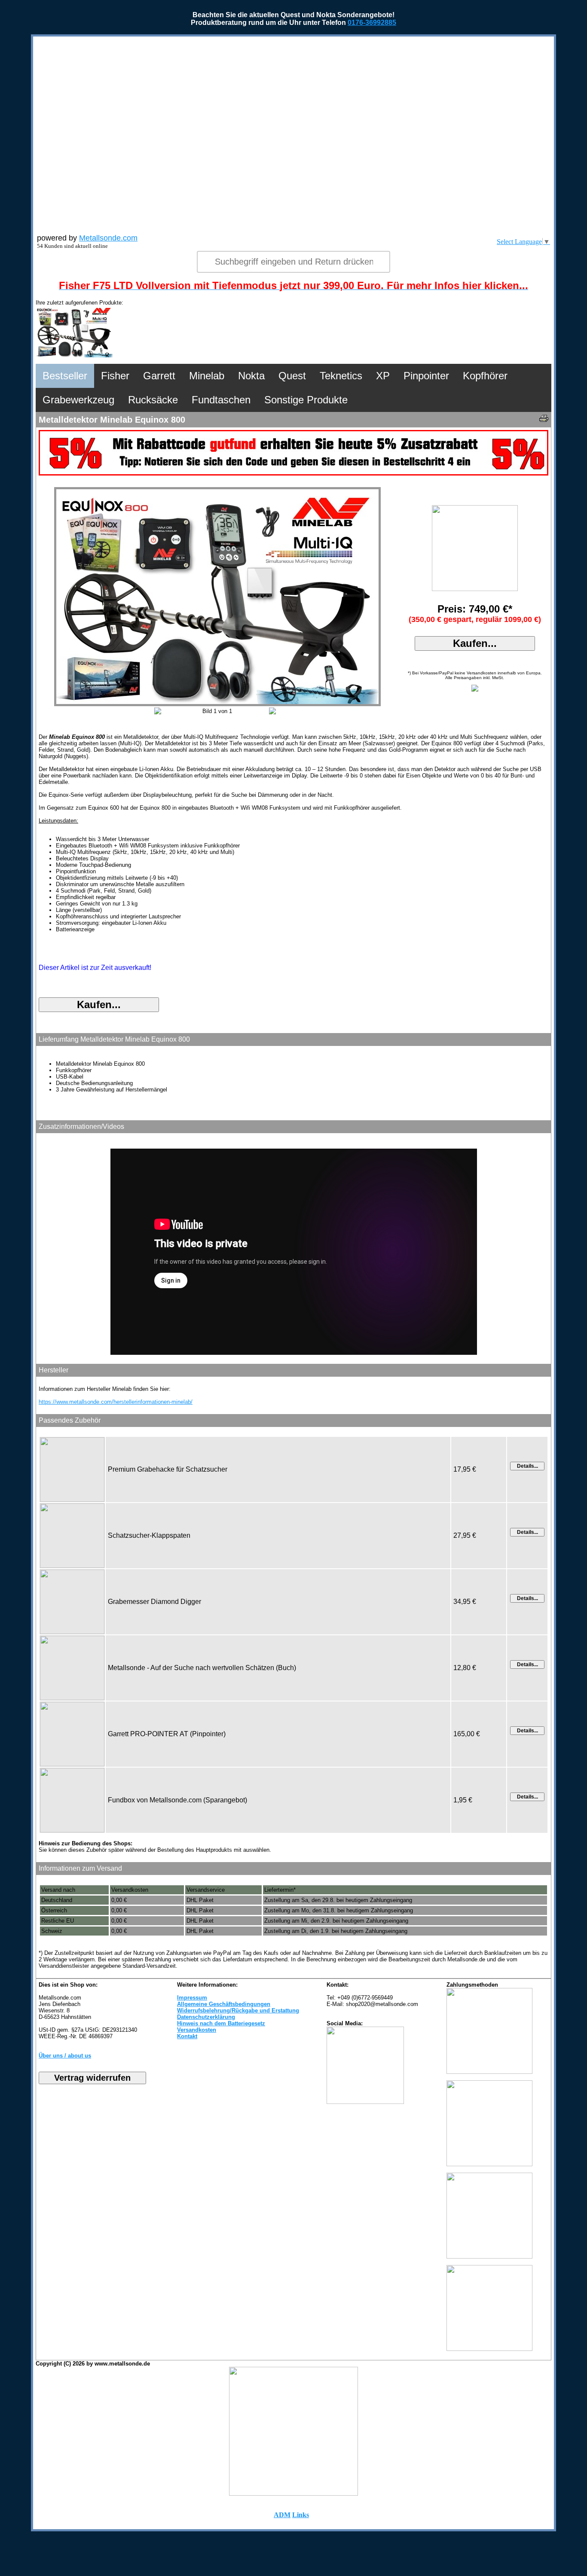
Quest (292, 376)
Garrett (159, 376)
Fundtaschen (221, 400)
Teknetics (341, 376)
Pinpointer (426, 376)
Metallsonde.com (108, 238)
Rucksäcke (153, 400)
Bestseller (65, 376)
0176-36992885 (372, 23)
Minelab (207, 376)
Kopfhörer (485, 376)
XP (383, 376)
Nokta (251, 376)
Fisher (115, 376)
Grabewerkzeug (78, 400)
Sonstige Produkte (306, 400)
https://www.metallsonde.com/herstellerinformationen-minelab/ (116, 1402)
